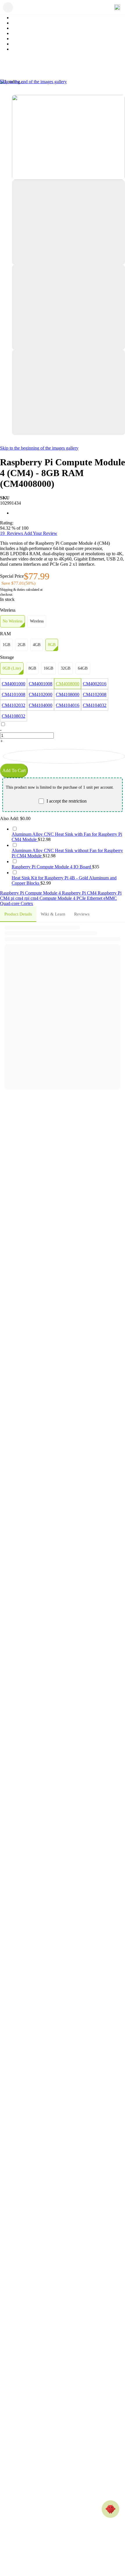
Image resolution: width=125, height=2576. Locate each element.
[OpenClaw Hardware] (110, 2509)
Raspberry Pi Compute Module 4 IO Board (52, 867)
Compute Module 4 (58, 898)
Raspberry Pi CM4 (80, 893)
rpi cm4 (32, 898)
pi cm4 (18, 898)
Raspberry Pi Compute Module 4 (31, 893)
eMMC (110, 898)
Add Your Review (41, 533)
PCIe (82, 898)
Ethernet (95, 898)
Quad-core (10, 903)
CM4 (5, 898)
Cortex (27, 903)
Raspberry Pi (110, 893)
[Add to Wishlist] (64, 756)
